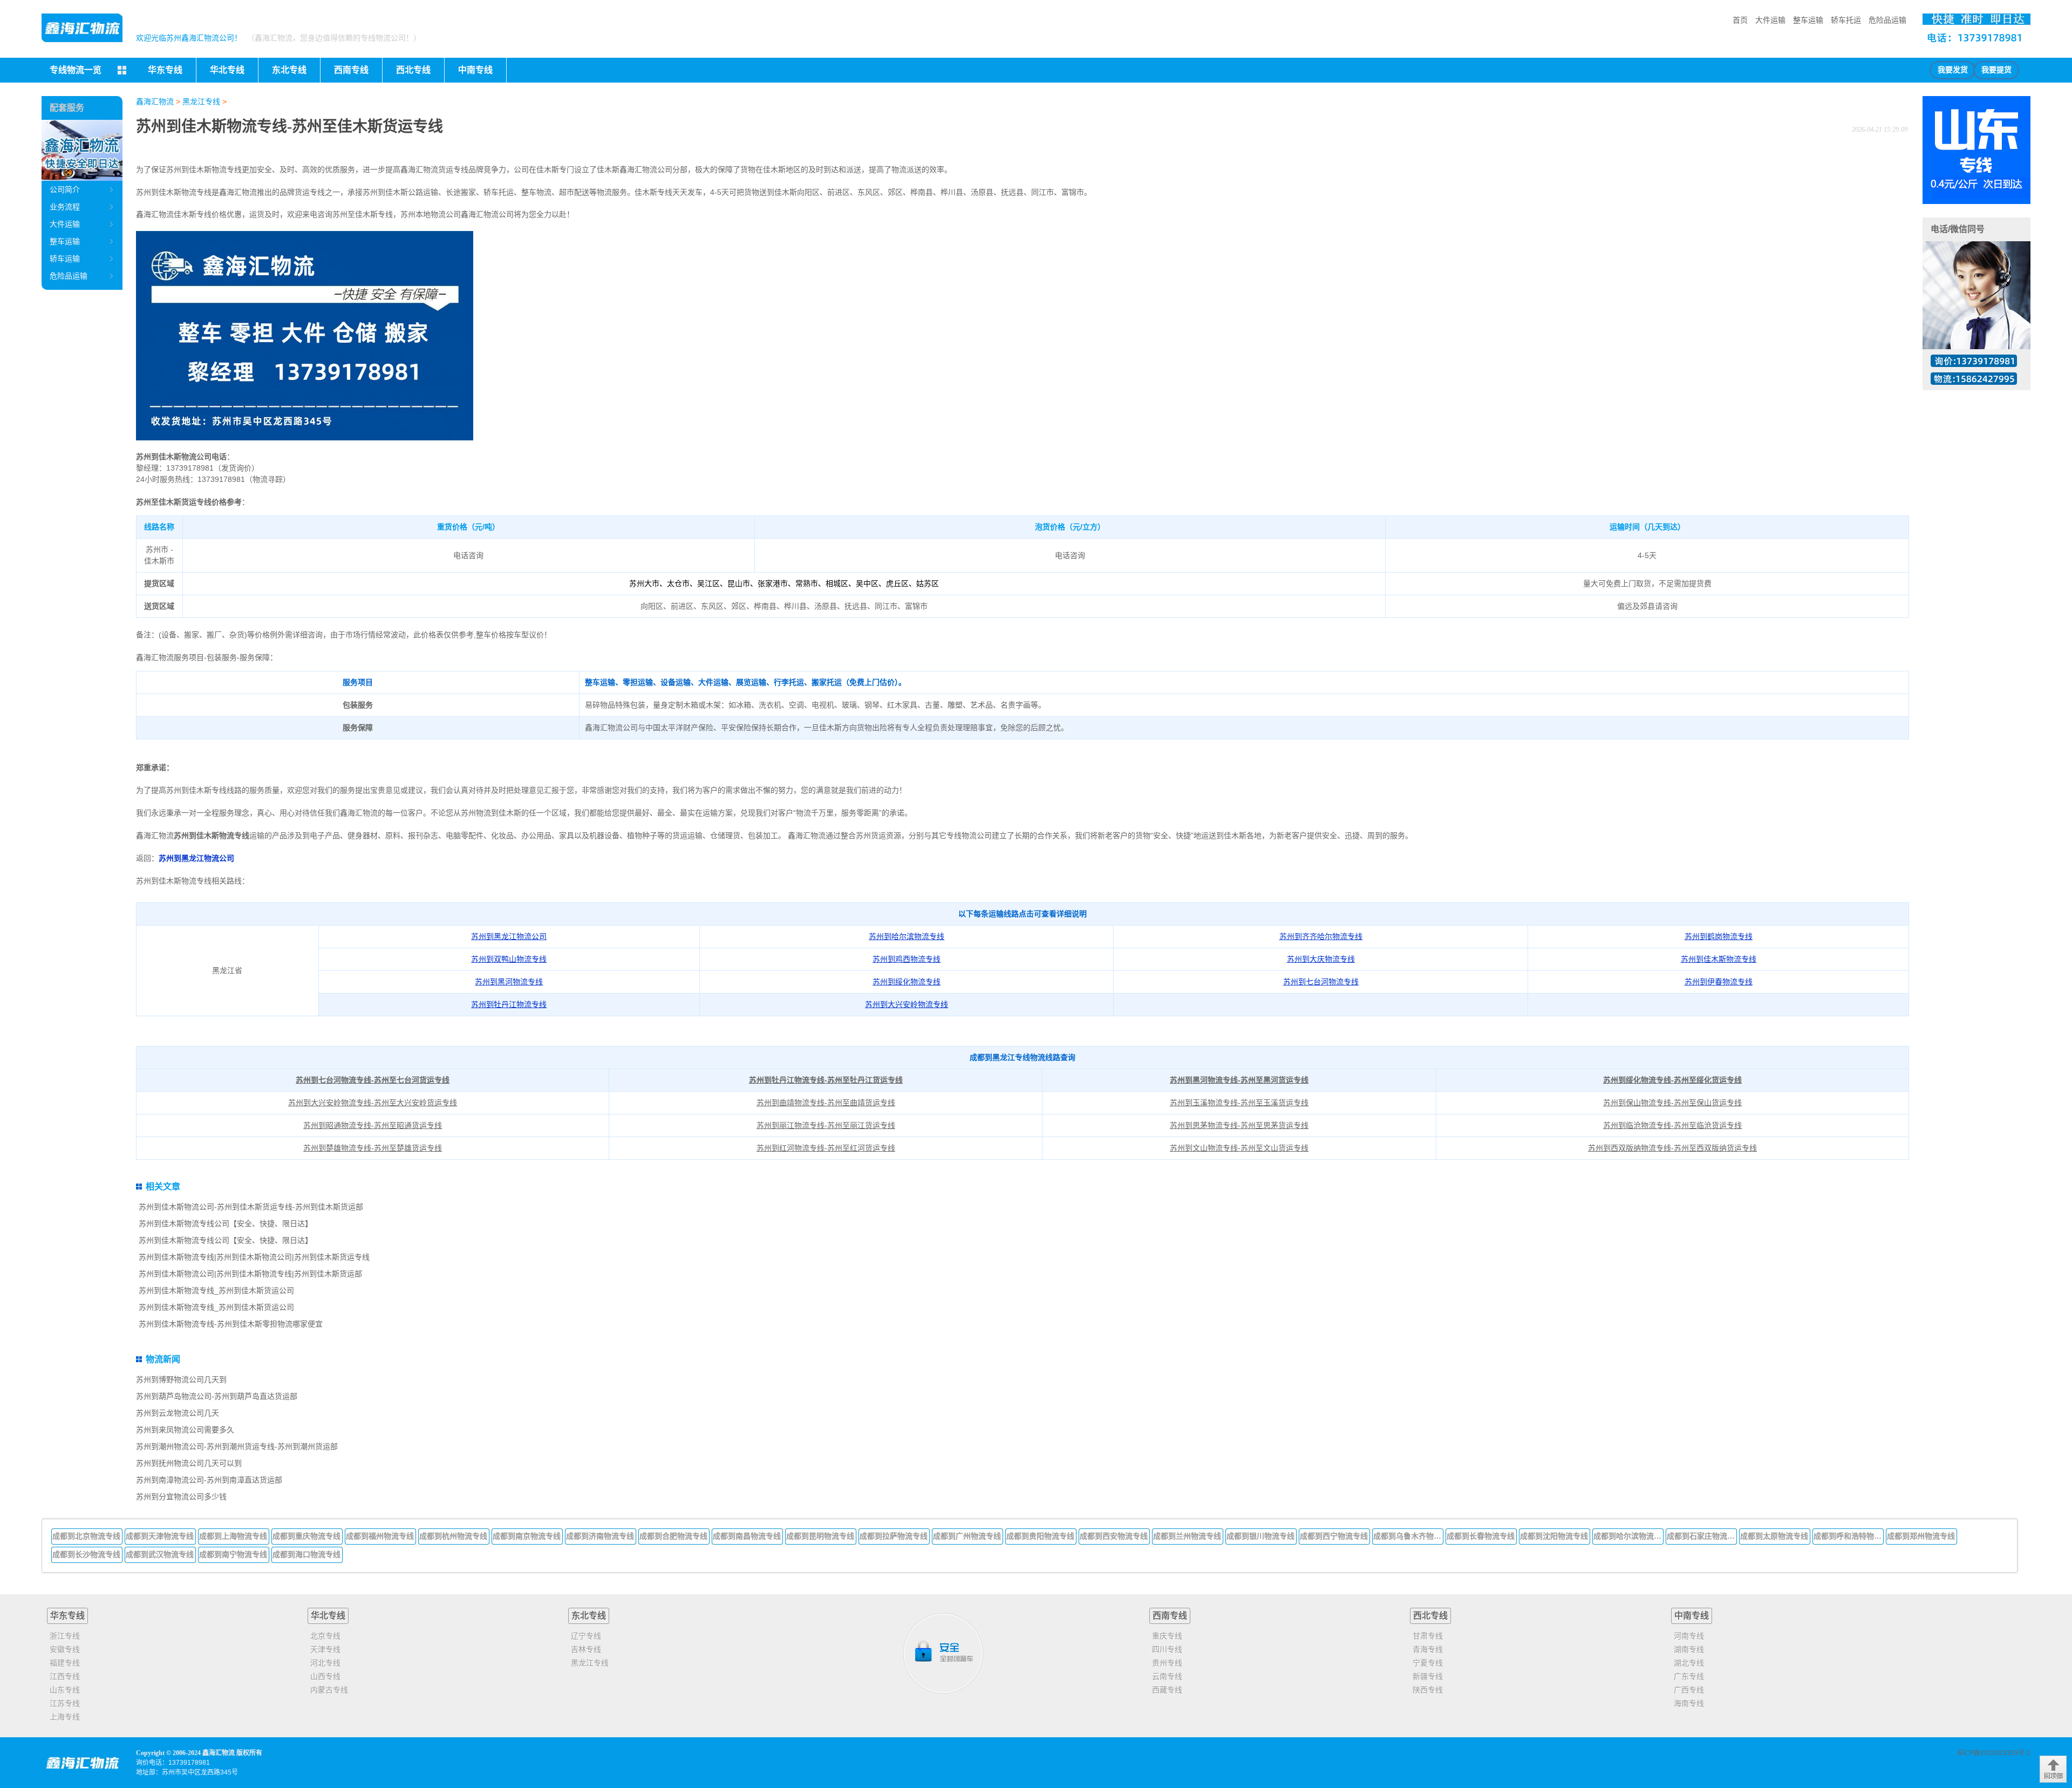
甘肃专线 (1428, 1636)
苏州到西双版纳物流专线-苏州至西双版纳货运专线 (1672, 1148)
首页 (1740, 20)
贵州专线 (1167, 1663)
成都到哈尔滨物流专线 (1628, 1536)
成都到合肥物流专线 (673, 1536)
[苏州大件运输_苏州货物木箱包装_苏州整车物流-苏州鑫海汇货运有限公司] (82, 28)
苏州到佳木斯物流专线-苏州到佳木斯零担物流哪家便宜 (231, 1324)
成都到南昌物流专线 (747, 1536)
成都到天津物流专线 (160, 1536)
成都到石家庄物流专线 (1702, 1536)
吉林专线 (586, 1649)
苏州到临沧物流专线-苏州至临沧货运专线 (1672, 1125)
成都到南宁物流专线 (233, 1554)
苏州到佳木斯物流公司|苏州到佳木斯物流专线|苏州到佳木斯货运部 (250, 1274)
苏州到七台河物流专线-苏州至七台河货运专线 (373, 1080)
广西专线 (1689, 1690)
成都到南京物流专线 (527, 1536)
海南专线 (1689, 1703)
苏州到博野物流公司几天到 (181, 1379)
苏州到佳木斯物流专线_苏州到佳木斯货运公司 (216, 1290)
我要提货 (1996, 70)
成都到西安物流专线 (1114, 1536)
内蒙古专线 (329, 1690)
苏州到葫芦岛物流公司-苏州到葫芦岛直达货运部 (217, 1396)
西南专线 (1170, 1616)
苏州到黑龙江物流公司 (196, 858)
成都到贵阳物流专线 (1040, 1536)
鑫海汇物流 (155, 101)
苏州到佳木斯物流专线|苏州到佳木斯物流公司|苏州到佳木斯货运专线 (254, 1257)
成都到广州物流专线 (967, 1536)
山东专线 (65, 1690)
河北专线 (325, 1663)
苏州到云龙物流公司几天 (178, 1413)
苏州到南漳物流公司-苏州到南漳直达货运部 (209, 1480)
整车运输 (1808, 20)
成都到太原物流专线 (1774, 1536)
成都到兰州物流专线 (1187, 1536)
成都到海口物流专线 (306, 1554)
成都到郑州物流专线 (1921, 1536)
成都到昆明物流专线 (820, 1536)
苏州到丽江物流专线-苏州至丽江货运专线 (826, 1125)
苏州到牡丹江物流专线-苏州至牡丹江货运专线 (826, 1080)
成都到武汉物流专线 (160, 1554)
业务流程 (65, 207)
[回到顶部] (2053, 1769)
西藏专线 (1167, 1690)
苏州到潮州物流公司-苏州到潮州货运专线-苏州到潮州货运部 (237, 1446)
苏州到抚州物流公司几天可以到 (189, 1463)
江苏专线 (65, 1703)
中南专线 (1692, 1616)
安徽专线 (65, 1649)
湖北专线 (1689, 1663)
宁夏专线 (1428, 1663)
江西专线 (65, 1676)
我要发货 (1953, 70)
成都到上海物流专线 (233, 1536)
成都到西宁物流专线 (1334, 1536)
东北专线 (589, 1616)
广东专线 (1689, 1676)
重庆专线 (1167, 1636)
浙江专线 (65, 1636)
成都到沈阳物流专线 (1554, 1536)
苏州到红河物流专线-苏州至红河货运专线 (826, 1148)
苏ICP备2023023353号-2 (1993, 1753)
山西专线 (325, 1676)
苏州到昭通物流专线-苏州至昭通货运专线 (373, 1125)
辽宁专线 (586, 1636)
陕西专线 (1428, 1690)
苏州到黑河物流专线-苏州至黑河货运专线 (1239, 1080)
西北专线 (1430, 1616)
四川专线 (1167, 1649)
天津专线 (325, 1649)
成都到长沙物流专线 (86, 1554)
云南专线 (1167, 1676)
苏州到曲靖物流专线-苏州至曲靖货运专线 (826, 1103)
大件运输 (1770, 20)
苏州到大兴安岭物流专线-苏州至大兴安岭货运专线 (373, 1103)
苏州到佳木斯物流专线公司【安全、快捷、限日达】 (226, 1223)
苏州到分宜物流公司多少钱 (181, 1497)
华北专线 (328, 1616)
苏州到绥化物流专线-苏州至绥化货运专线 (1672, 1080)
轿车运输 (65, 259)
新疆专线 (1428, 1676)
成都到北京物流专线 (86, 1536)
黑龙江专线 (201, 101)
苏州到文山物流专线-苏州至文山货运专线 (1239, 1148)
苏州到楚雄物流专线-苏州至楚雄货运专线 (373, 1148)
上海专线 (65, 1717)
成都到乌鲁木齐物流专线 (1408, 1536)
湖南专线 (1689, 1649)
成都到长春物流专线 (1481, 1536)
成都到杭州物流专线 (453, 1536)
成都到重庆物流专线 (306, 1536)
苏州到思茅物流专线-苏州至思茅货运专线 (1239, 1125)
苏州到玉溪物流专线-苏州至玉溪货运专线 (1239, 1103)
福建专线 (65, 1663)
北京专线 (325, 1636)
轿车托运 (1846, 20)
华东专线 (67, 1616)
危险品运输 (1887, 20)
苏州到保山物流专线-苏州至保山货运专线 (1672, 1103)
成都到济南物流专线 (600, 1536)
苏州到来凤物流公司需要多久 (185, 1430)
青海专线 (1428, 1649)
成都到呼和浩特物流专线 (1849, 1536)
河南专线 (1689, 1636)
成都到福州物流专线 (380, 1536)
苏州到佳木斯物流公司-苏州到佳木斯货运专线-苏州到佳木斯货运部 (251, 1207)
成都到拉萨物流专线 (894, 1536)
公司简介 (65, 189)
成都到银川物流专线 (1260, 1536)
